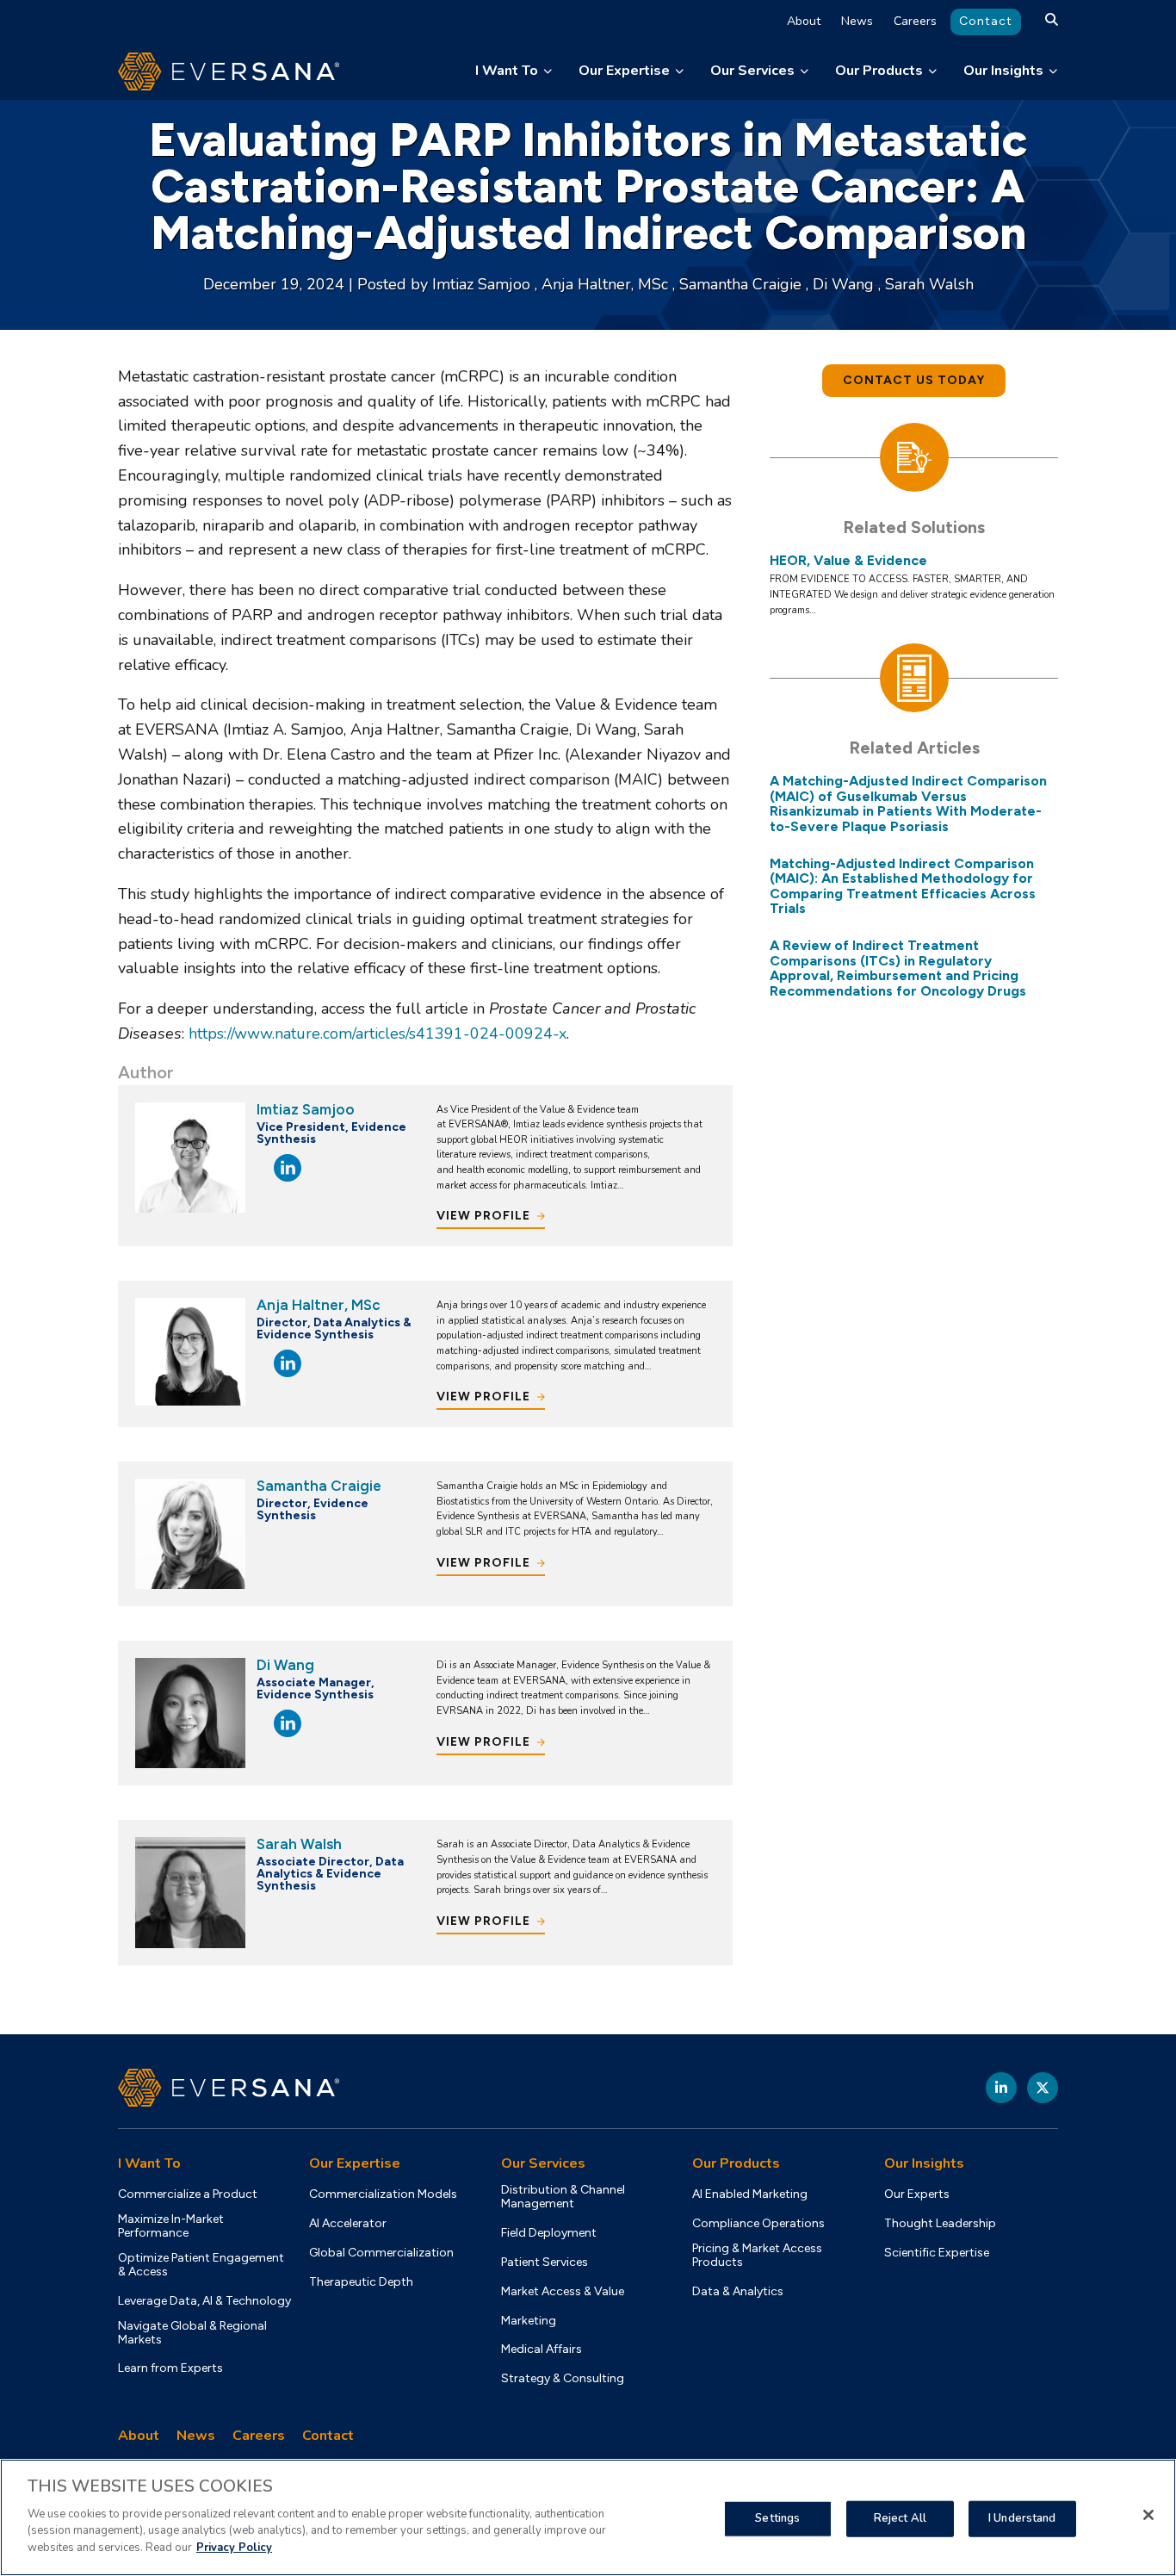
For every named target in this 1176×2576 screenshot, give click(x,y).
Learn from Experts (170, 2368)
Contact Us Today (914, 380)
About (804, 21)
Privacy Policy (234, 2547)
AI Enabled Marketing (750, 2194)
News (857, 21)
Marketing (529, 2321)
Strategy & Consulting (563, 2379)
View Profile (483, 1216)
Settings (777, 2517)
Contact (986, 21)
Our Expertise (624, 71)
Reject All (900, 2517)
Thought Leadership (940, 2224)
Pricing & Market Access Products (757, 2256)
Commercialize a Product (188, 2194)
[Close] (1148, 2515)
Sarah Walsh (929, 284)
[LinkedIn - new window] (1001, 2088)
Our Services (752, 71)
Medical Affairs (542, 2349)
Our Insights (1003, 71)
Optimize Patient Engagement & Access (201, 2265)
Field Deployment (549, 2233)
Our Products (879, 71)
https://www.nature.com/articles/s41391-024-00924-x (378, 1034)
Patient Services (545, 2263)
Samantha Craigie (743, 284)
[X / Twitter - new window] (1043, 2088)
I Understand (1022, 2517)
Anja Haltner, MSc (607, 284)
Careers (915, 21)
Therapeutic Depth (361, 2282)
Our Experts (917, 2194)
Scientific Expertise (937, 2253)
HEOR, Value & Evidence (848, 561)
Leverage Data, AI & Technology (204, 2301)
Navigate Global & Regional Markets (192, 2333)
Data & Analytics (738, 2292)
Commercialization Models (383, 2194)
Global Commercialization (381, 2253)
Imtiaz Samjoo (483, 284)
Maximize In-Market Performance (171, 2226)
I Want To (507, 71)
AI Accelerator (348, 2224)
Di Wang (845, 284)
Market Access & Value (563, 2292)
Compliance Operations (758, 2224)
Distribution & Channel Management (563, 2197)
